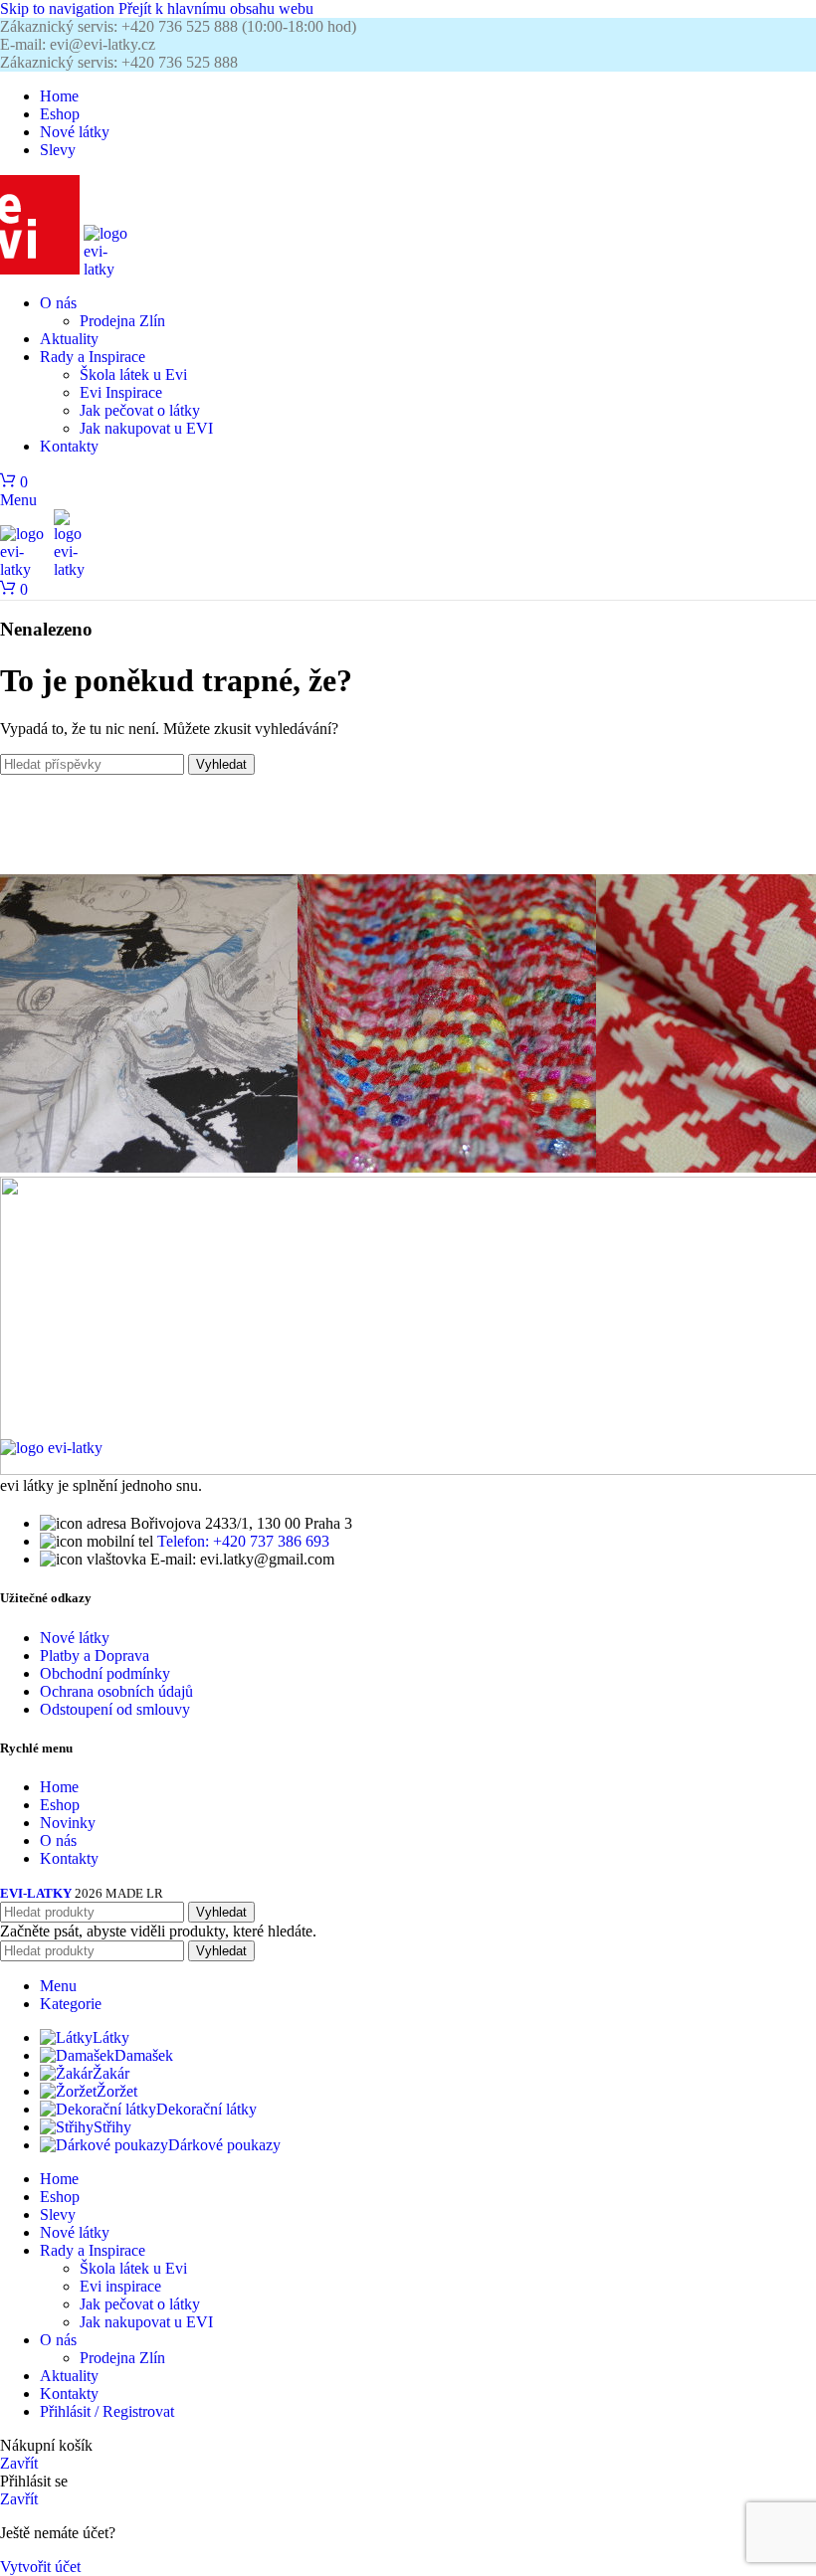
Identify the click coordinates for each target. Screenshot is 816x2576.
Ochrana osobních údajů (116, 1691)
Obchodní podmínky (105, 1673)
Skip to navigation (59, 8)
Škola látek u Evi (133, 374)
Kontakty (69, 1858)
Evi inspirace (120, 2286)
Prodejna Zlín (122, 321)
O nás (58, 1840)
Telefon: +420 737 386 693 (243, 1541)
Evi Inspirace (121, 392)
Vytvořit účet (40, 2567)
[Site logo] (42, 269)
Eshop (60, 1805)
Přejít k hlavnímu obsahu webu (216, 8)
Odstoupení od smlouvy (115, 1709)
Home (59, 1787)
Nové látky (75, 1638)
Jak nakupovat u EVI (146, 428)
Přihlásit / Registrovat (107, 2411)
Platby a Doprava (95, 1656)
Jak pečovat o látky (140, 410)
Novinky (68, 1823)
